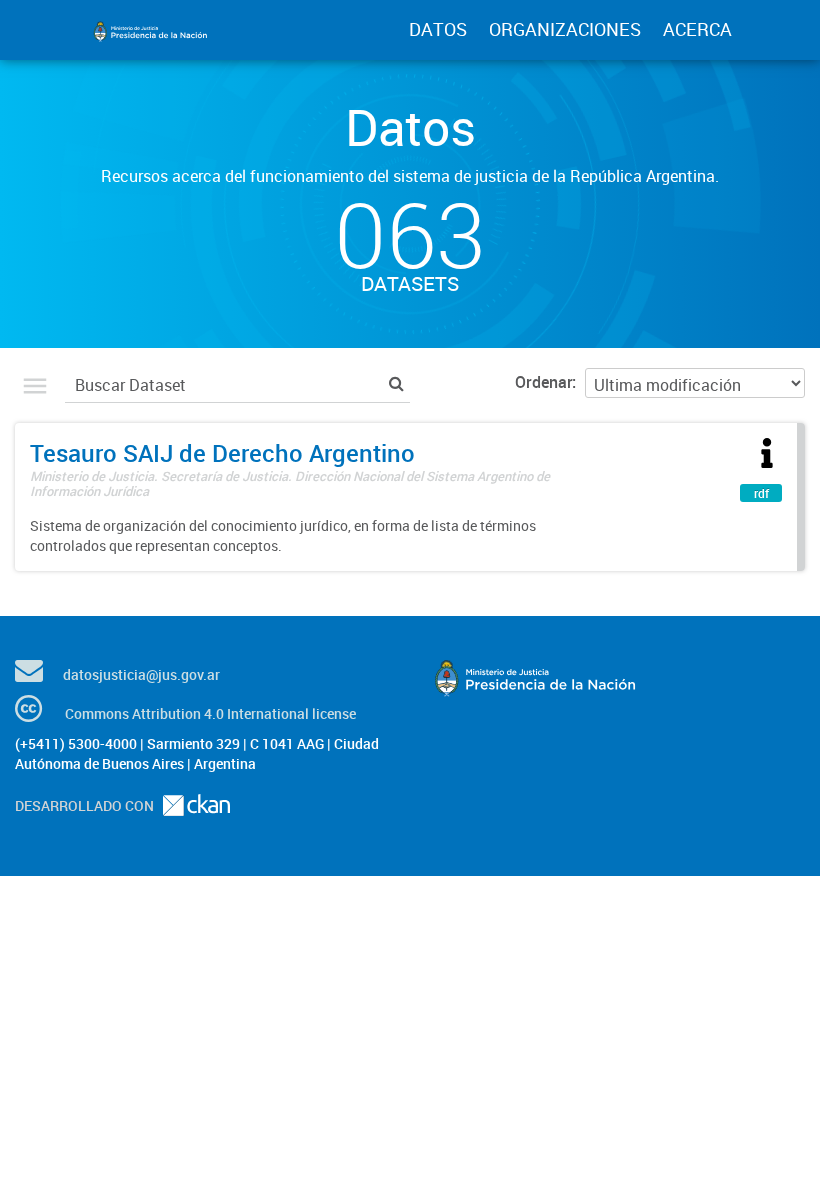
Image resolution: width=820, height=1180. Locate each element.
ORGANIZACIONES (565, 29)
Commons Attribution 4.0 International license (210, 713)
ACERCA (697, 29)
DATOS (438, 29)
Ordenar (543, 382)
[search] (396, 382)
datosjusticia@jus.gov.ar (141, 674)
